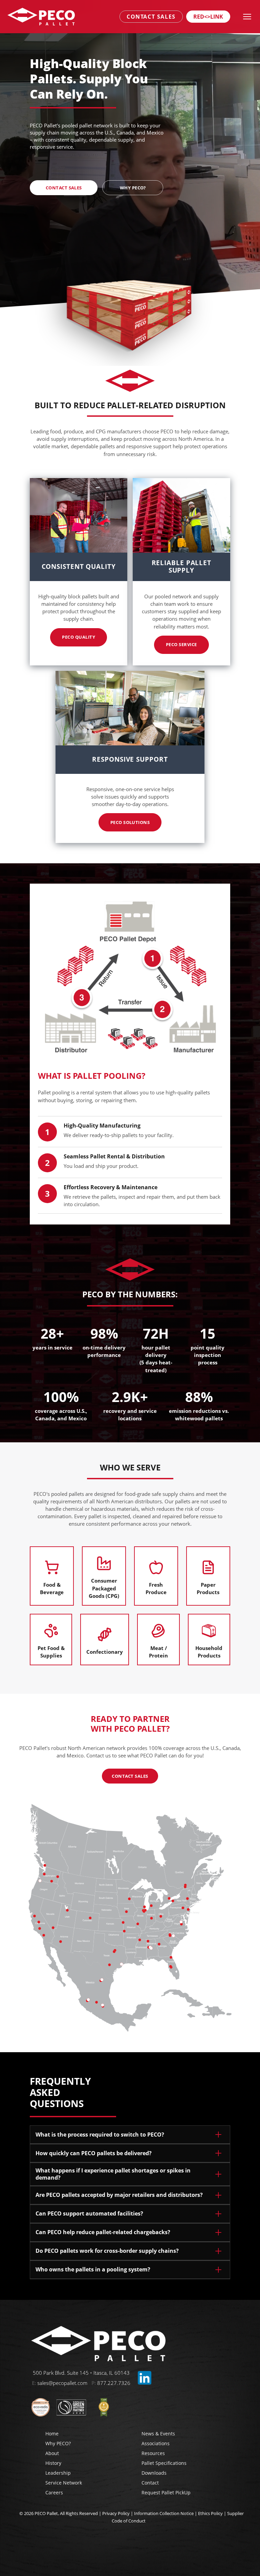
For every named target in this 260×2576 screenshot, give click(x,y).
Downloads (154, 2473)
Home (52, 2434)
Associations (156, 2443)
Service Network (64, 2483)
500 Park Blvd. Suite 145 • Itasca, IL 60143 (81, 2373)
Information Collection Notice (164, 2513)
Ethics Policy (210, 2513)
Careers (54, 2492)
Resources (153, 2453)
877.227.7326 (114, 2383)
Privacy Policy (116, 2513)
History (53, 2463)
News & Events (158, 2434)
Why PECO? (58, 2443)
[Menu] (247, 17)
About (52, 2453)
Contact (150, 2483)
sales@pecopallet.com (62, 2383)
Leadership (58, 2473)
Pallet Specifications (164, 2463)
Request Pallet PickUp (166, 2492)
